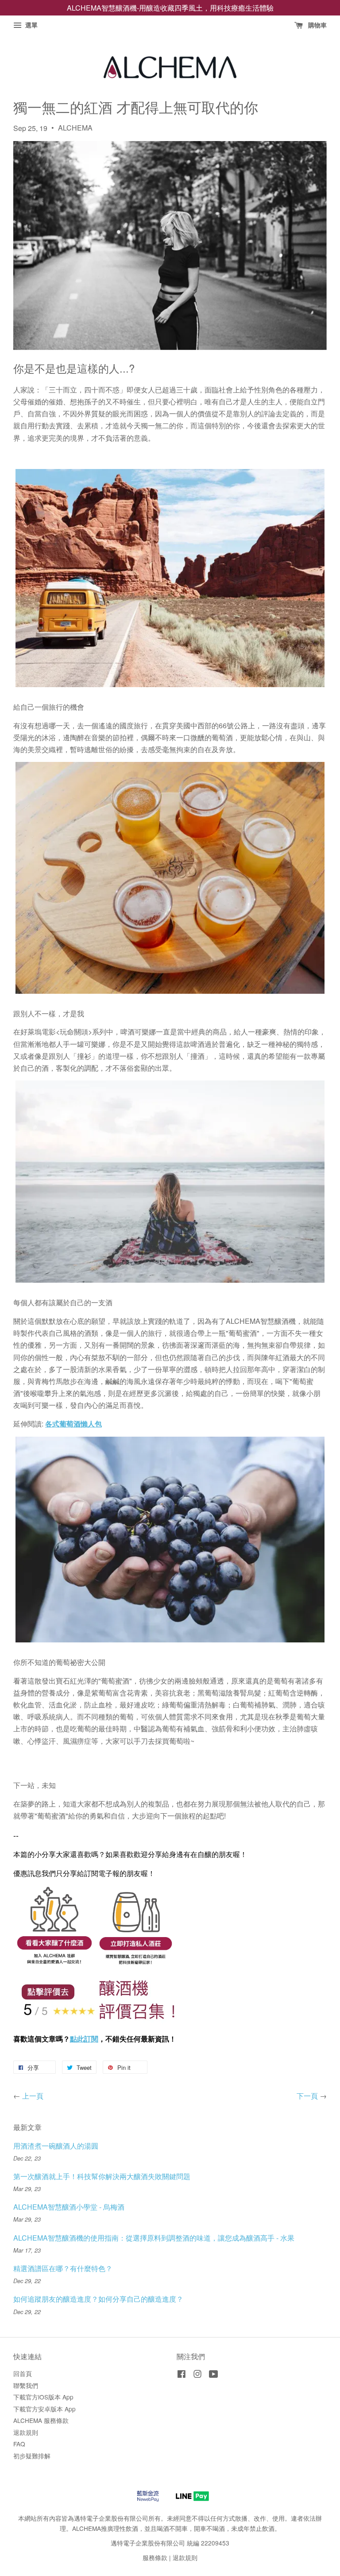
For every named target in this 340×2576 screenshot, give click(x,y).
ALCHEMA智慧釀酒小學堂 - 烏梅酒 (69, 2207)
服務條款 (155, 2557)
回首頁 (23, 2373)
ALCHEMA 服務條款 (41, 2420)
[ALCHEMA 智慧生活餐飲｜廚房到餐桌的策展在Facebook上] (182, 2375)
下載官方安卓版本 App (44, 2409)
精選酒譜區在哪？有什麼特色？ (63, 2268)
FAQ (19, 2444)
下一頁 (307, 2096)
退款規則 (26, 2432)
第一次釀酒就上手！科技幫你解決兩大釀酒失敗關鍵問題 (102, 2176)
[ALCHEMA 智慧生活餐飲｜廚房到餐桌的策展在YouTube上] (214, 2375)
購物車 (317, 25)
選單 (31, 25)
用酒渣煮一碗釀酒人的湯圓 (56, 2146)
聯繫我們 (26, 2385)
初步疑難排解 (32, 2456)
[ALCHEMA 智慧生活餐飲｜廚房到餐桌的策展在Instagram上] (197, 2375)
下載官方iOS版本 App (43, 2397)
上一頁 (33, 2096)
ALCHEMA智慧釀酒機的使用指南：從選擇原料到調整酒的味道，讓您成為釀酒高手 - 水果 (154, 2238)
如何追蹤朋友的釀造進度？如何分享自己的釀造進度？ (98, 2299)
